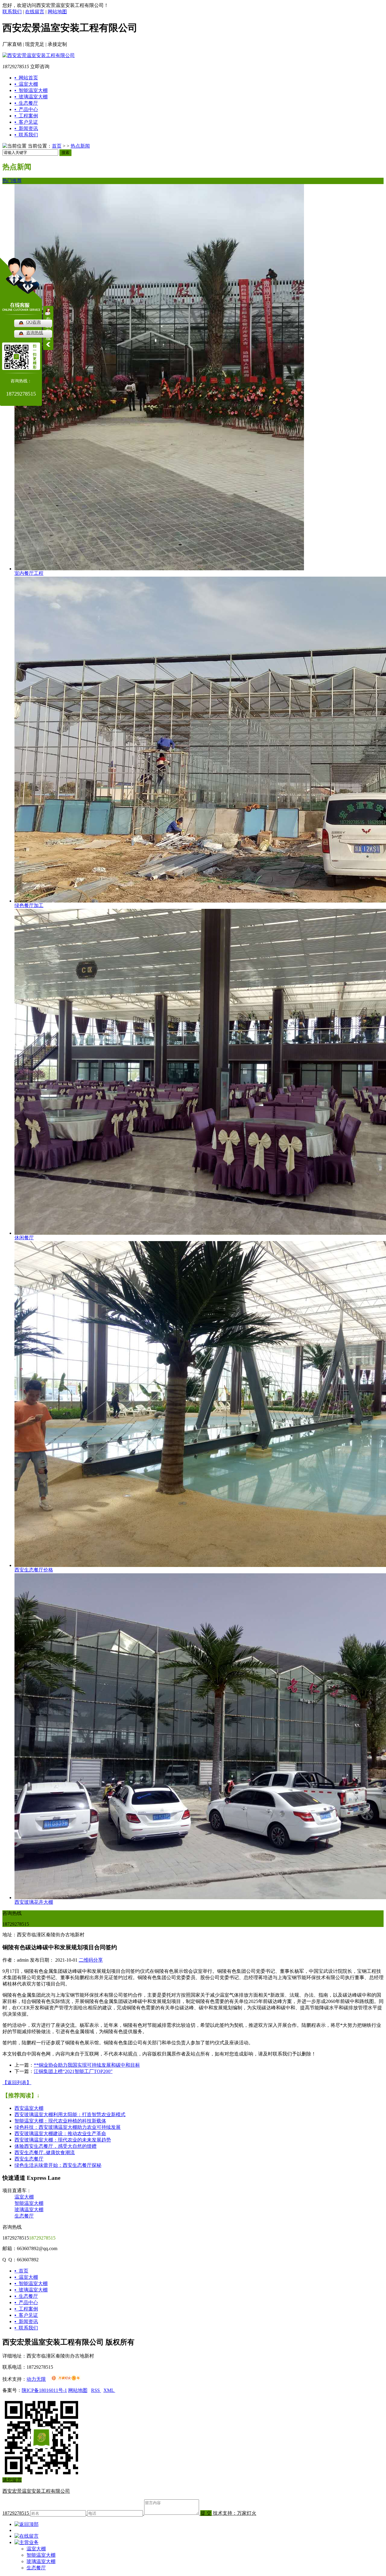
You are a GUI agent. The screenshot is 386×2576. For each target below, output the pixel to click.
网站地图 (57, 12)
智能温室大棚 (29, 2203)
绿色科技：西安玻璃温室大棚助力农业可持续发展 (68, 2127)
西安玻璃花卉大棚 (34, 1902)
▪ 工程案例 (26, 2309)
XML (109, 2390)
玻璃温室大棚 (29, 2210)
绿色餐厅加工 (29, 905)
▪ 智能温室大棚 (31, 2283)
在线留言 (35, 12)
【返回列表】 (17, 2082)
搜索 (65, 153)
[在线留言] (27, 2536)
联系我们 (12, 12)
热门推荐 (12, 181)
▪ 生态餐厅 (26, 2296)
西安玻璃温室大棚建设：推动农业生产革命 (60, 2133)
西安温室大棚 (29, 2108)
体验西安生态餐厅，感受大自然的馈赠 (55, 2146)
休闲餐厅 (24, 1238)
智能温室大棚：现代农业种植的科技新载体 (60, 2121)
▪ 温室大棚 (26, 2277)
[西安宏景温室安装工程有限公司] (39, 55)
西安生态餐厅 (29, 2159)
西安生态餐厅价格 (34, 1570)
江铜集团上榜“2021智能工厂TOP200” (73, 2071)
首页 (57, 146)
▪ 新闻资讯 (26, 2321)
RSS (96, 2390)
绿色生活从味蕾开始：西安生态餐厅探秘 (58, 2165)
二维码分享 (91, 1960)
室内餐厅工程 (29, 573)
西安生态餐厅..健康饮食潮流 (45, 2153)
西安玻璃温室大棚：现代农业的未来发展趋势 (63, 2140)
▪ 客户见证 (26, 2315)
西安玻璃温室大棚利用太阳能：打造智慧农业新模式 (70, 2114)
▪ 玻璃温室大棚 (31, 2290)
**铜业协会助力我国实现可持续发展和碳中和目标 (87, 2065)
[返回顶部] (27, 2524)
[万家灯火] (66, 2379)
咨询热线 (35, 333)
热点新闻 (80, 146)
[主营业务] (27, 2542)
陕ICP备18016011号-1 (44, 2390)
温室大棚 (24, 2197)
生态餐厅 (24, 2216)
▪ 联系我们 (26, 2328)
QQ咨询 (33, 322)
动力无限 (36, 2379)
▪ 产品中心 (26, 2302)
